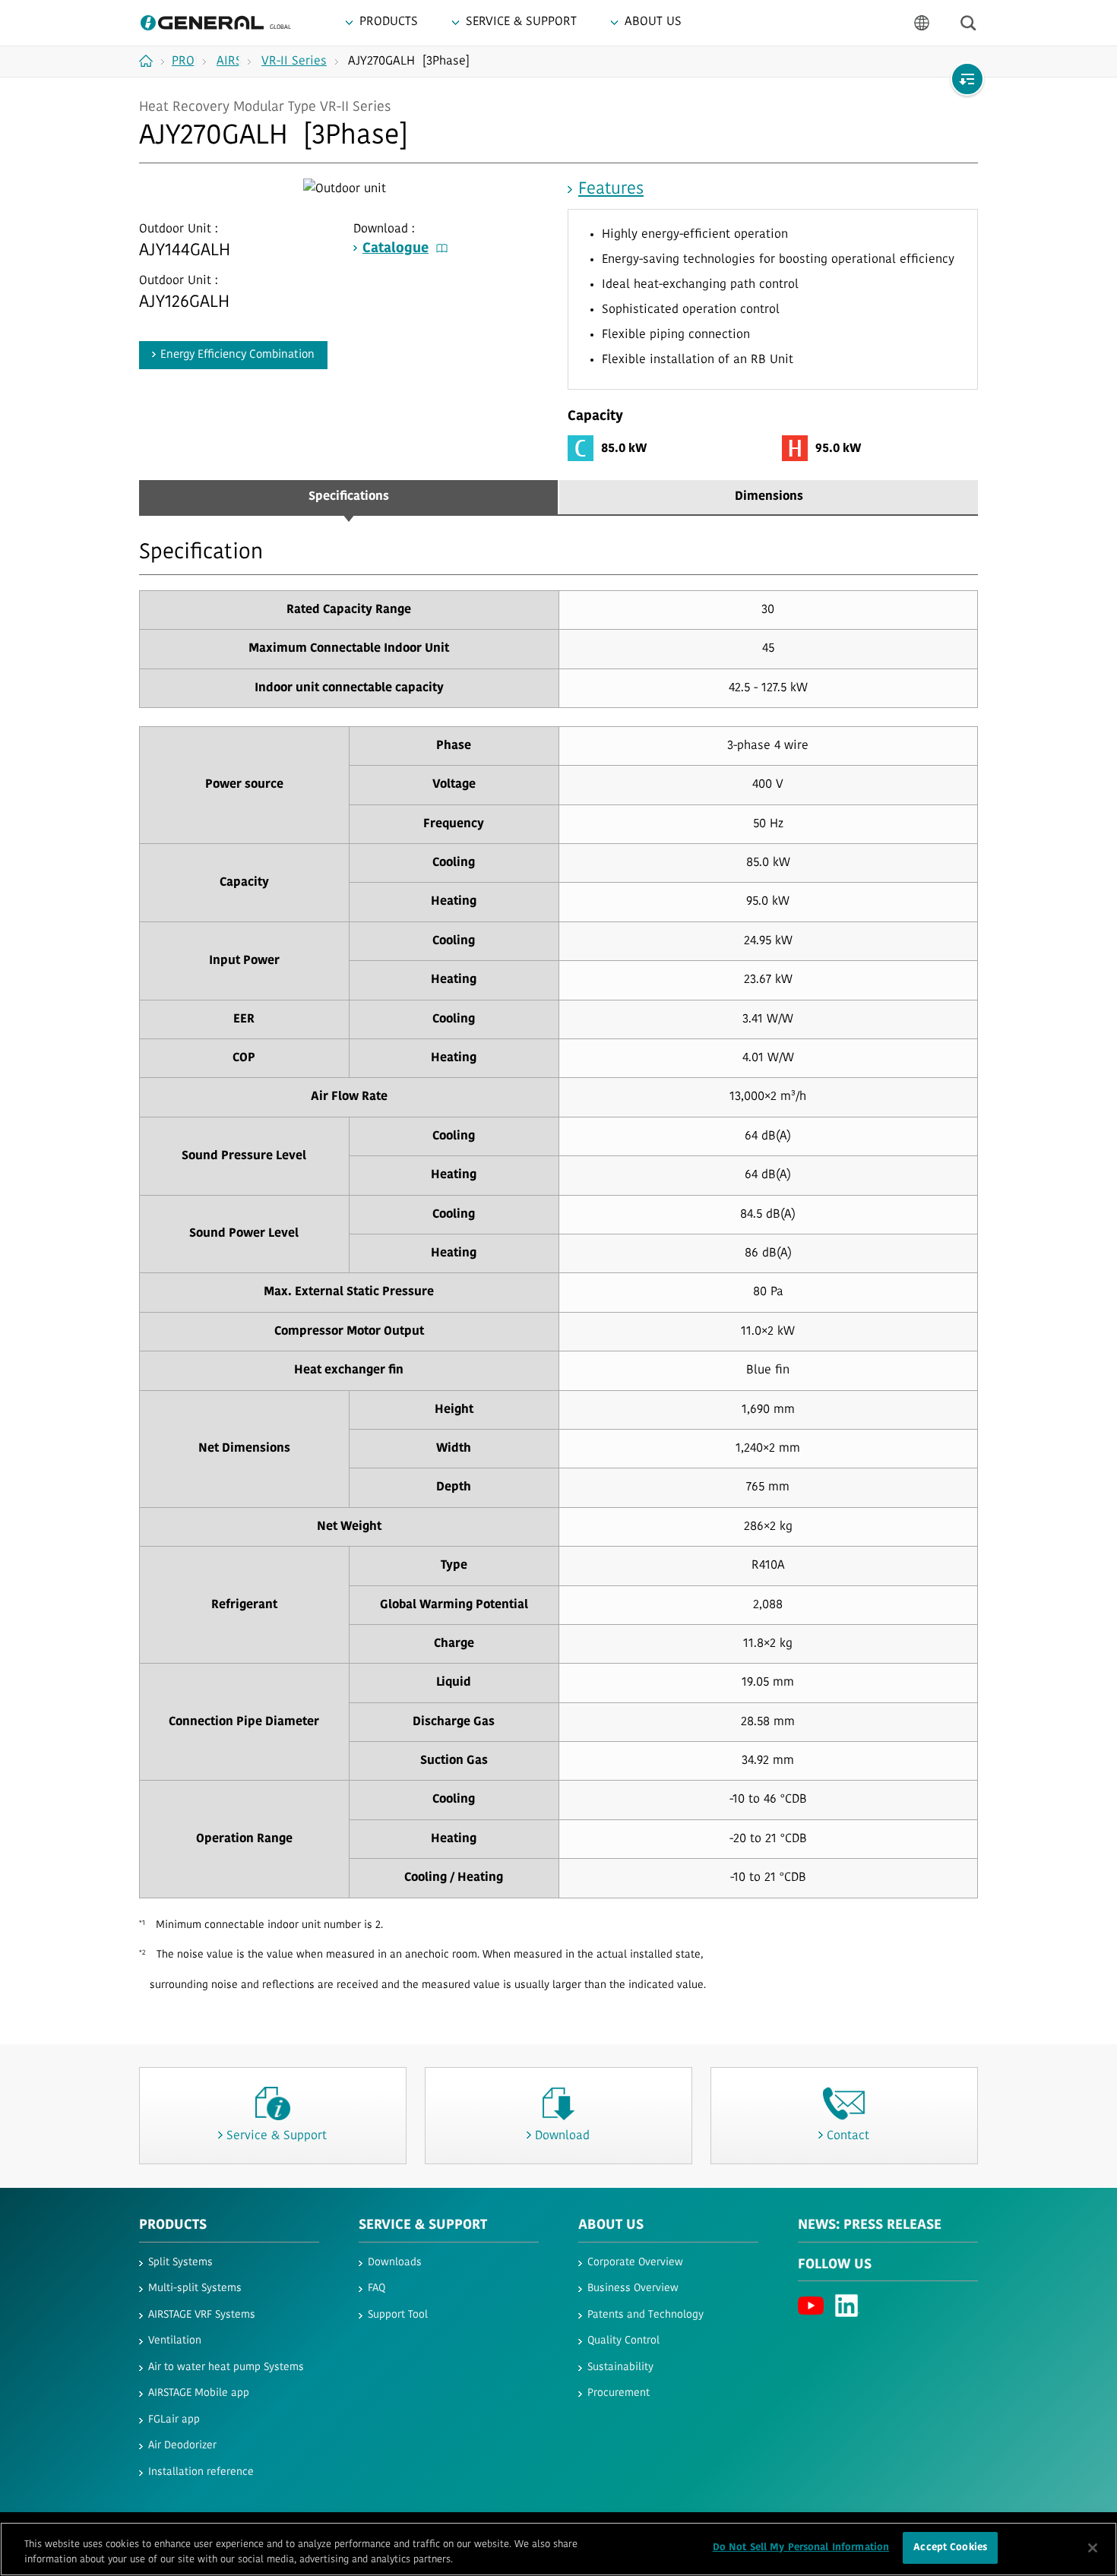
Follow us (835, 2265)
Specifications (349, 497)
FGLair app (174, 2420)
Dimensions (769, 497)
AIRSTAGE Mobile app (199, 2393)
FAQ (377, 2288)
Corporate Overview (635, 2263)
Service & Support (423, 2226)
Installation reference (201, 2472)
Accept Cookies (950, 2548)
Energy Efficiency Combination (237, 355)
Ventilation (175, 2341)
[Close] (1093, 2548)
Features (611, 190)
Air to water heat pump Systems (226, 2367)
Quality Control (623, 2341)
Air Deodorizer (182, 2446)
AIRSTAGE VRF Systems (202, 2315)
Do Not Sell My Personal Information (801, 2548)
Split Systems (180, 2263)
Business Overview (633, 2288)
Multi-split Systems (195, 2288)
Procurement (619, 2393)
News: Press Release (870, 2226)
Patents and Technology (646, 2315)
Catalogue (396, 249)
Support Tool (398, 2315)
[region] (558, 2549)
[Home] (152, 61)
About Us (611, 2226)
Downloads (395, 2263)
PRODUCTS (173, 2226)
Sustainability (620, 2367)
